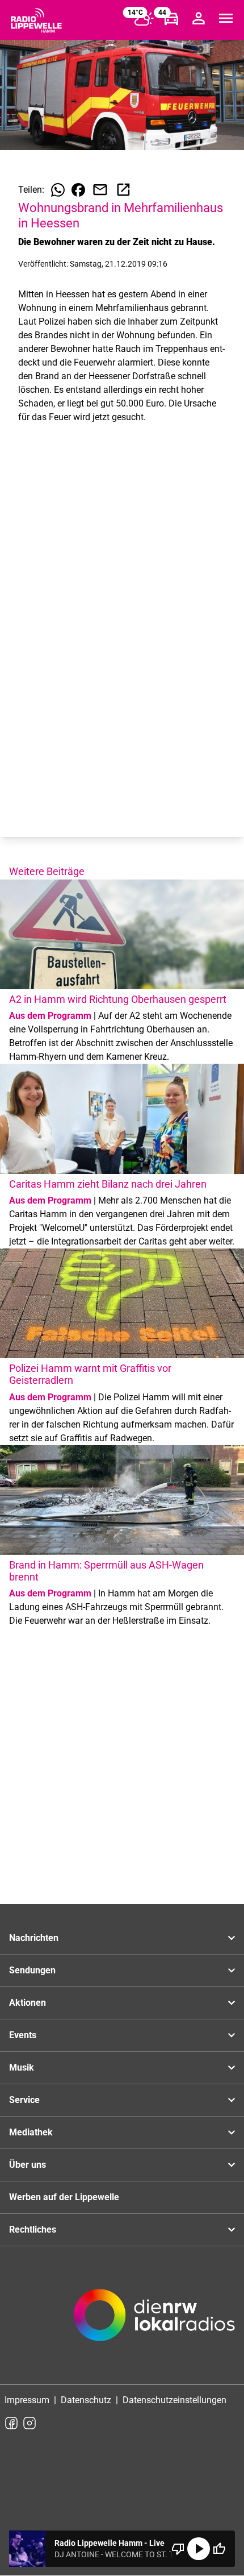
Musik (22, 2067)
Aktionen (28, 2003)
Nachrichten (34, 1938)
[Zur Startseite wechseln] (36, 20)
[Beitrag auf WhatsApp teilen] (58, 190)
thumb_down (178, 2549)
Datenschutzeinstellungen (174, 2400)
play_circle (199, 2549)
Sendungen (32, 1970)
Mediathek (31, 2132)
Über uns (28, 2165)
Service (24, 2100)
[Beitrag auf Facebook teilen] (78, 190)
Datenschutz (86, 2400)
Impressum (27, 2400)
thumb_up (219, 2549)
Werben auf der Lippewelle (64, 2197)
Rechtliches (33, 2229)
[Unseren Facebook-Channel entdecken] (11, 2423)
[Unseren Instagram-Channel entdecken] (30, 2423)
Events (23, 2035)
